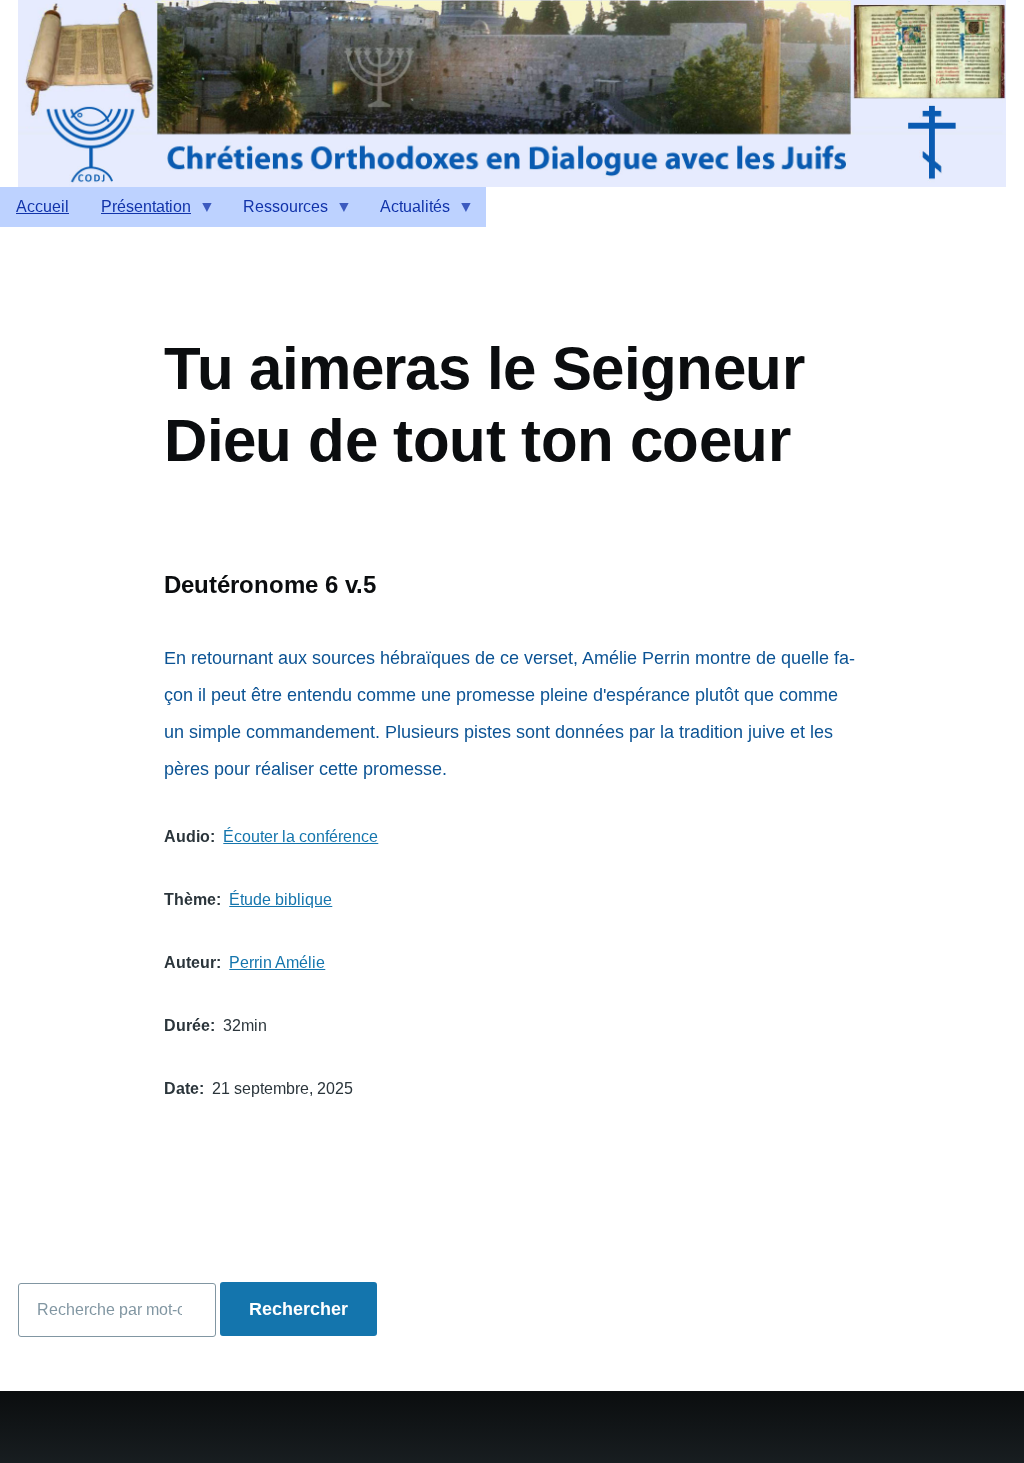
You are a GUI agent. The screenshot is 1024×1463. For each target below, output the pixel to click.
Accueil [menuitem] (42, 206)
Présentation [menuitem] (138, 212)
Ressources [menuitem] (277, 212)
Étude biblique (280, 899)
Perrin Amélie (277, 962)
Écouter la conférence (300, 836)
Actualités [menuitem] (407, 212)
